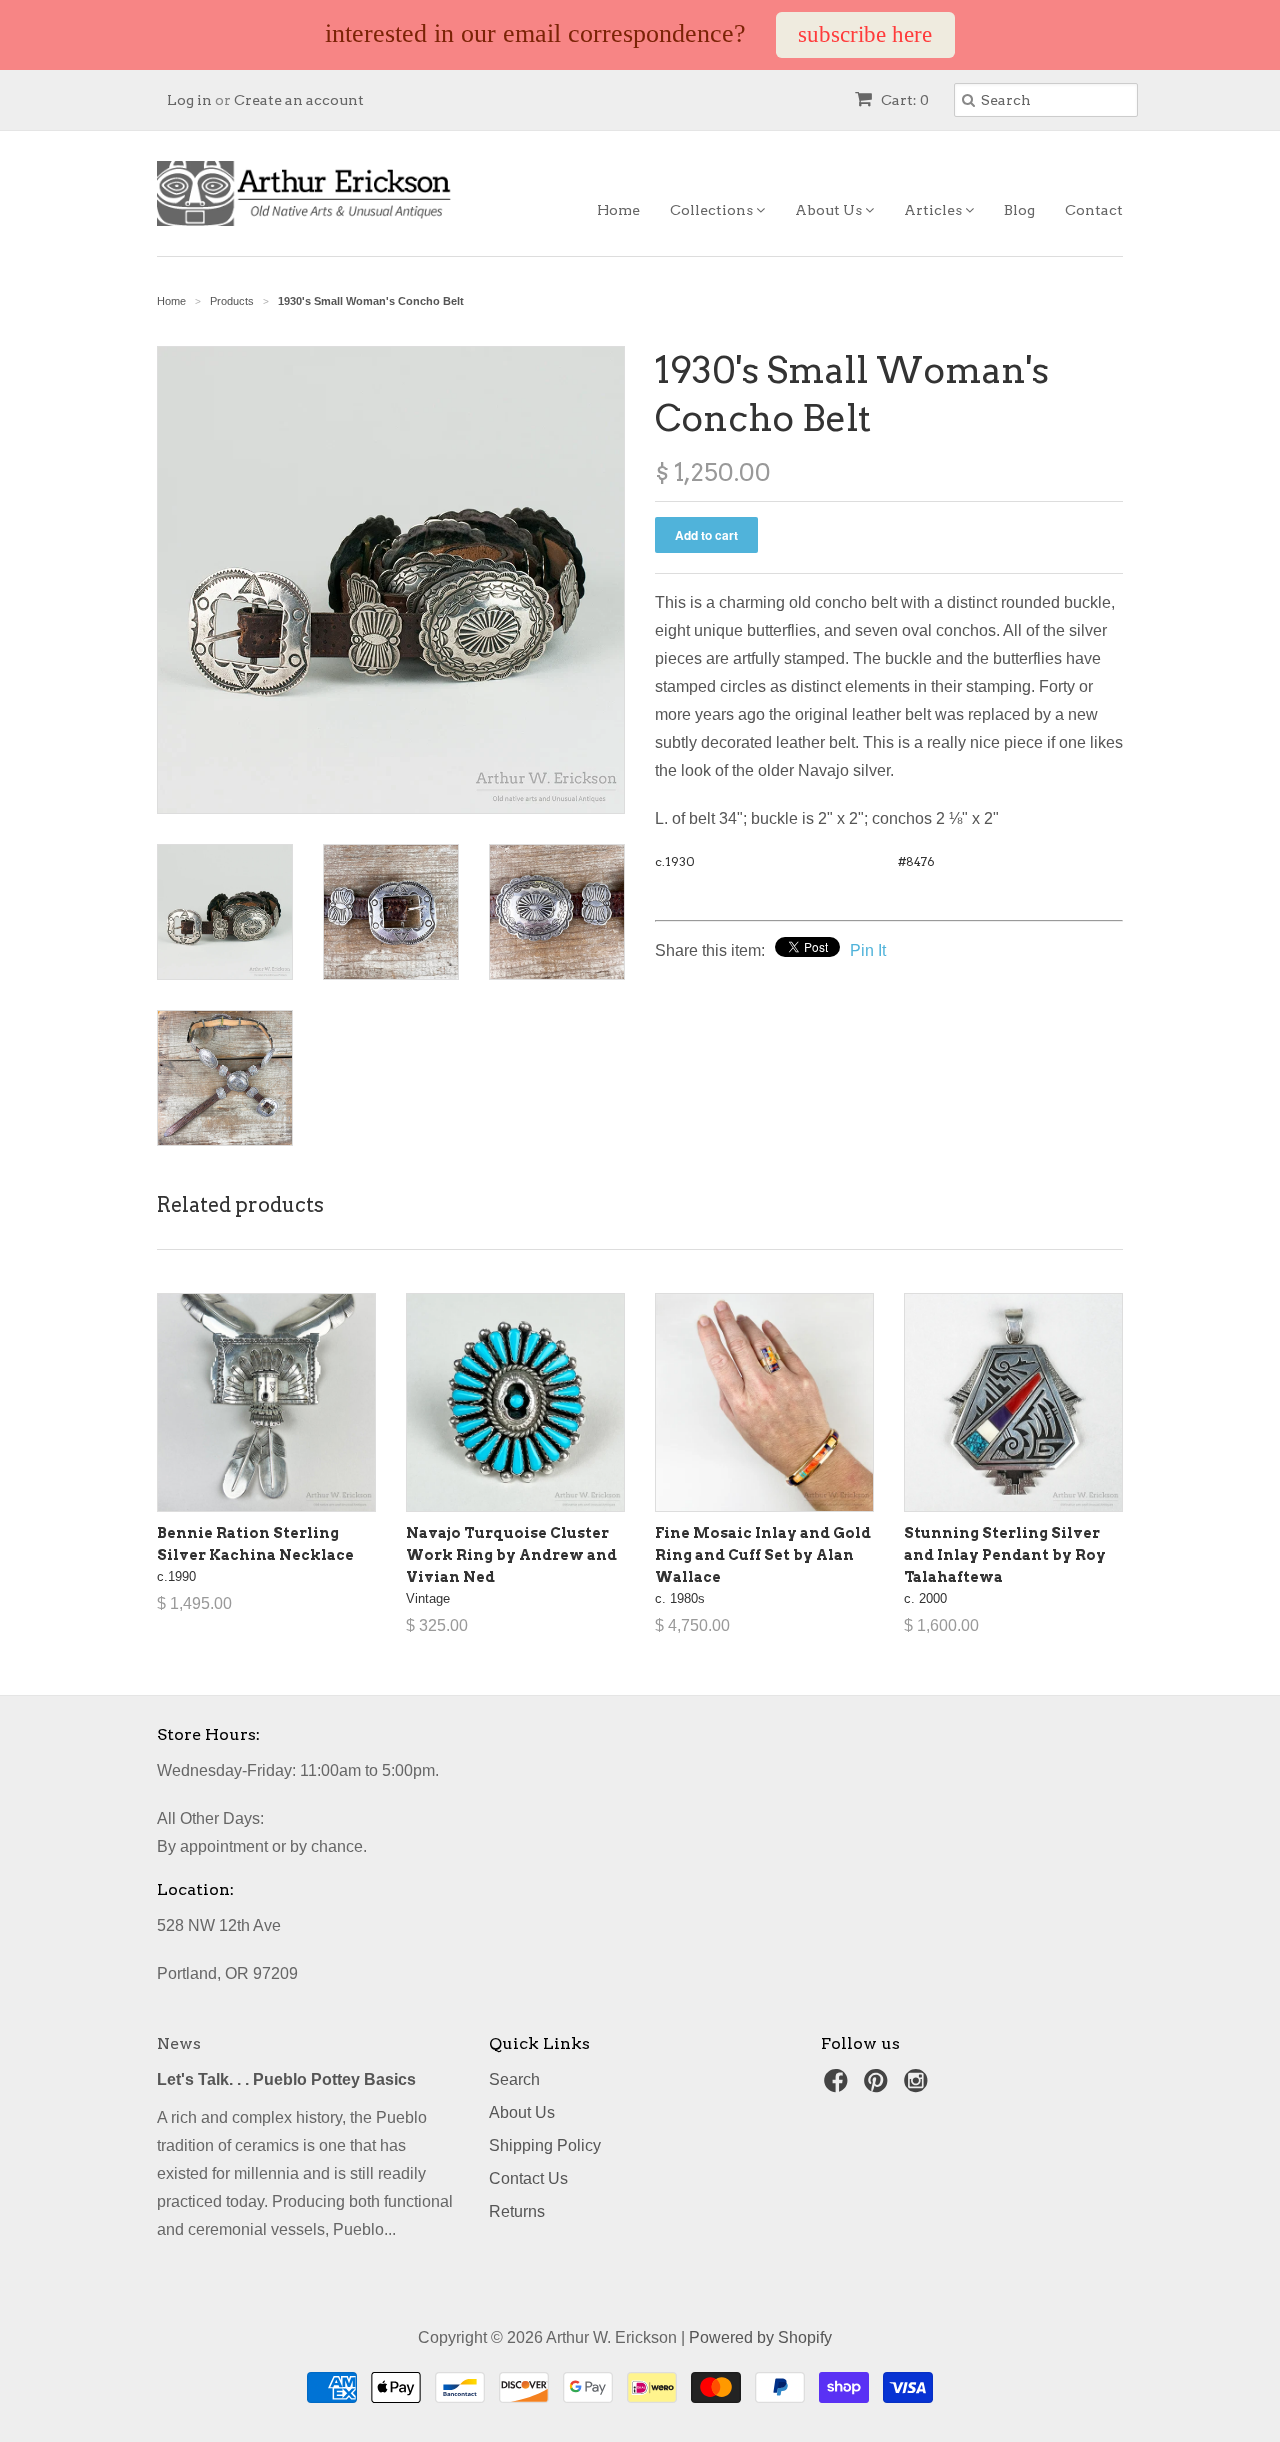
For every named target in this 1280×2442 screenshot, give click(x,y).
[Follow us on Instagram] (919, 2086)
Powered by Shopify (760, 2337)
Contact (1094, 210)
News (179, 2043)
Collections (713, 210)
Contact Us (528, 2178)
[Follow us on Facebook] (839, 2086)
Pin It (868, 950)
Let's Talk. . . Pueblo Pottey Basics (286, 2079)
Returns (517, 2211)
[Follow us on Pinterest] (879, 2086)
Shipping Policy (545, 2145)
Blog (1019, 210)
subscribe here (865, 34)
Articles (934, 210)
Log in (189, 100)
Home (618, 210)
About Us (830, 210)
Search (514, 2079)
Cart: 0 (903, 100)
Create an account (299, 100)
